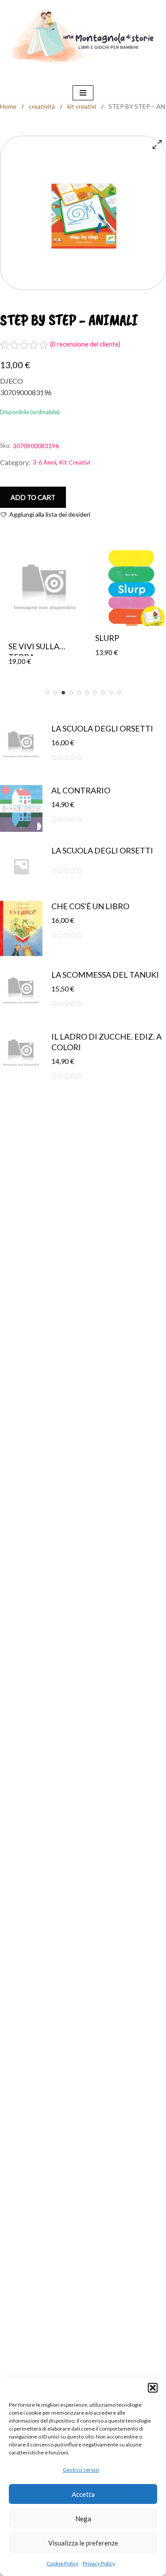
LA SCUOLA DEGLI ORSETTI (102, 728)
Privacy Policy (99, 2563)
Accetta (83, 2494)
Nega (83, 2519)
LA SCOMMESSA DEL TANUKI (105, 975)
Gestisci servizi (81, 2470)
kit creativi (82, 106)
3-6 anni (44, 462)
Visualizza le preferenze (83, 2543)
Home (8, 106)
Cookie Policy (62, 2563)
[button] (153, 2388)
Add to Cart (33, 497)
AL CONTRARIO (81, 790)
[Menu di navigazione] (83, 93)
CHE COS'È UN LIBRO (90, 906)
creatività (42, 106)
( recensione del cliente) (85, 344)
